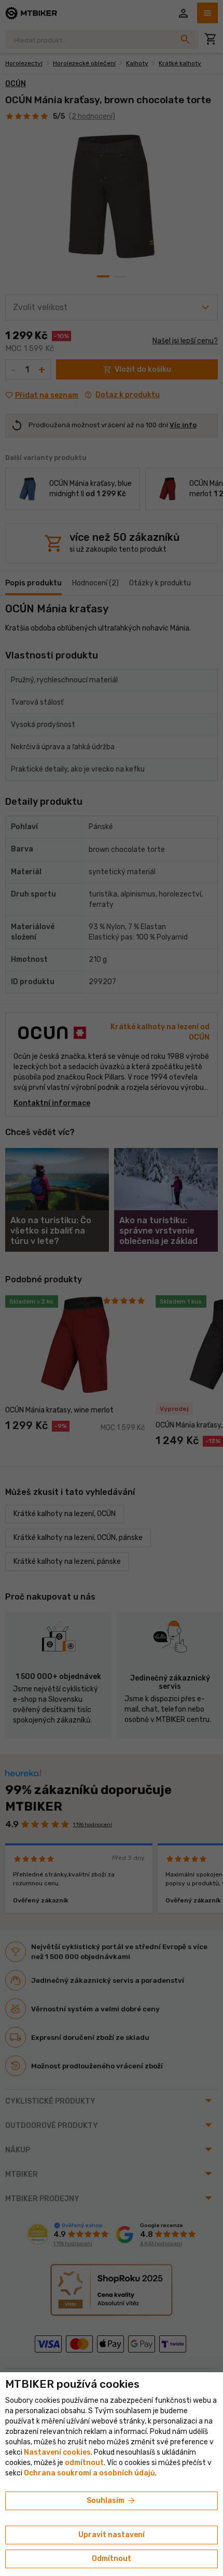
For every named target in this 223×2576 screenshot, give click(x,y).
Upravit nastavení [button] (112, 2535)
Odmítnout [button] (112, 2559)
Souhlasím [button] (112, 2501)
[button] (84, 2463)
